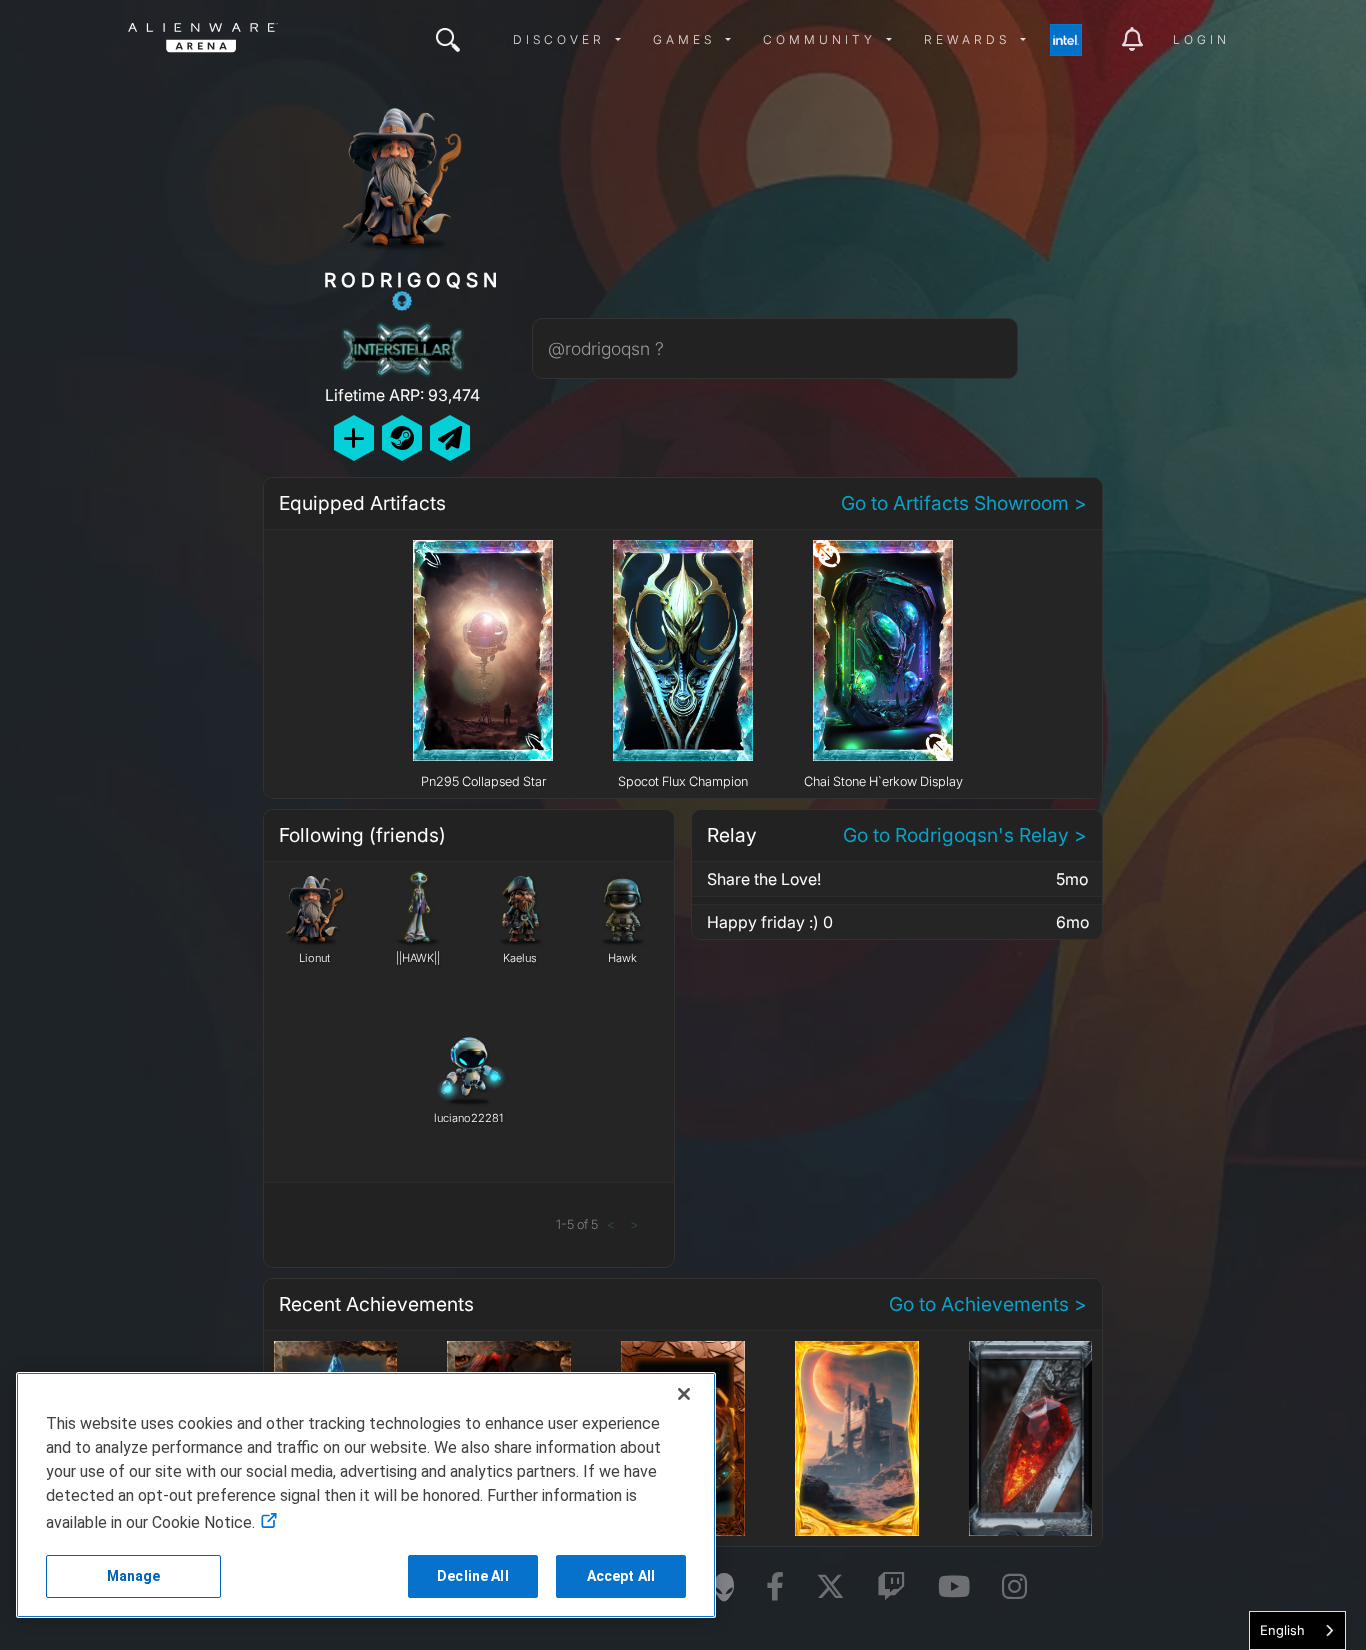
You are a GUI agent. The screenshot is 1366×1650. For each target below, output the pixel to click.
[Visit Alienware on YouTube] (954, 1587)
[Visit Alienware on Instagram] (1014, 1587)
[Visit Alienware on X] (830, 1587)
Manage (134, 1576)
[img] (448, 40)
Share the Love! (764, 879)
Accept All (621, 1576)
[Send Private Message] (450, 437)
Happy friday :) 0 (770, 922)
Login (1201, 39)
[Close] (684, 1394)
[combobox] (1297, 1630)
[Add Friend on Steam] (402, 437)
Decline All (473, 1576)
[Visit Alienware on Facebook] (775, 1587)
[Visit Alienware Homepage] (724, 1587)
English (1282, 1630)
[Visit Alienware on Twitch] (891, 1587)
